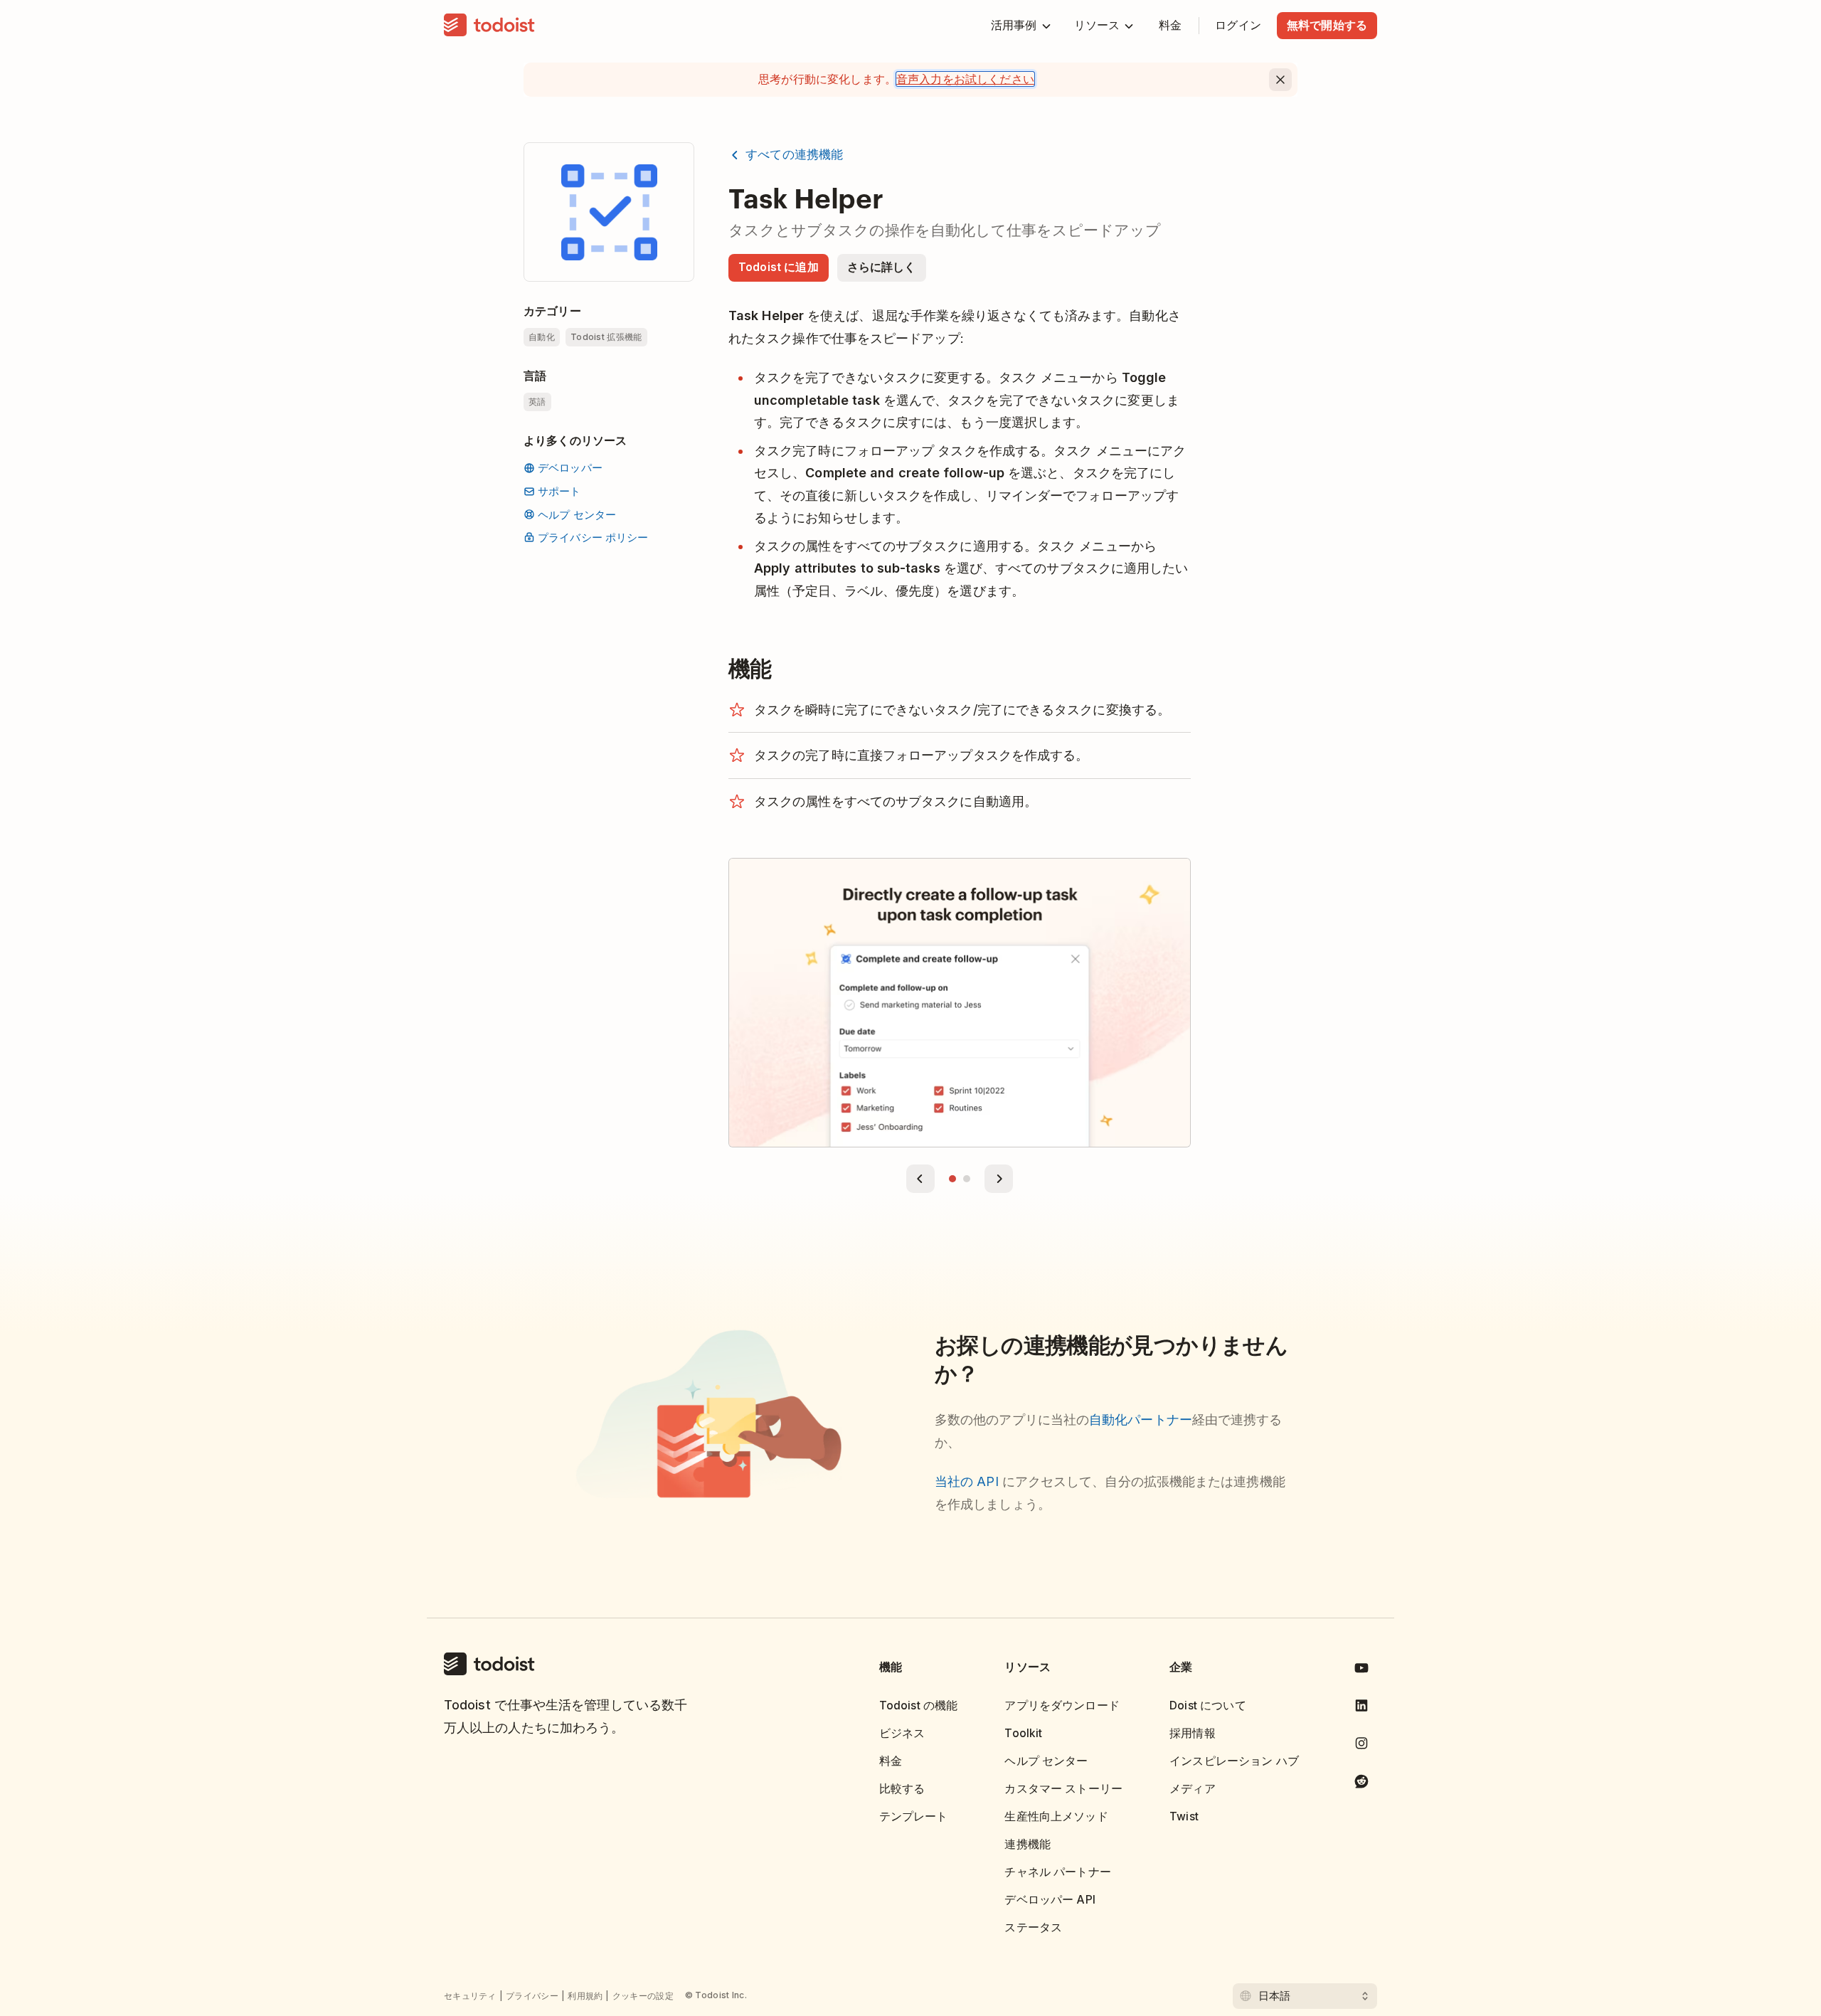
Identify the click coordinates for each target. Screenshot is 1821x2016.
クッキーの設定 (643, 1996)
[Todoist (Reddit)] (1361, 1784)
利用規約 (585, 1996)
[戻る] (920, 1179)
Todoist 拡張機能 (606, 337)
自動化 (542, 337)
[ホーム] (489, 26)
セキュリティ (470, 1996)
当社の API (968, 1481)
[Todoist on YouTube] (1361, 1671)
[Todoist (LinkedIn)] (1361, 1708)
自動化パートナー (1141, 1420)
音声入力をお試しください (965, 79)
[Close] (1280, 80)
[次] (999, 1179)
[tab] (952, 1179)
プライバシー (532, 1996)
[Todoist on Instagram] (1361, 1746)
